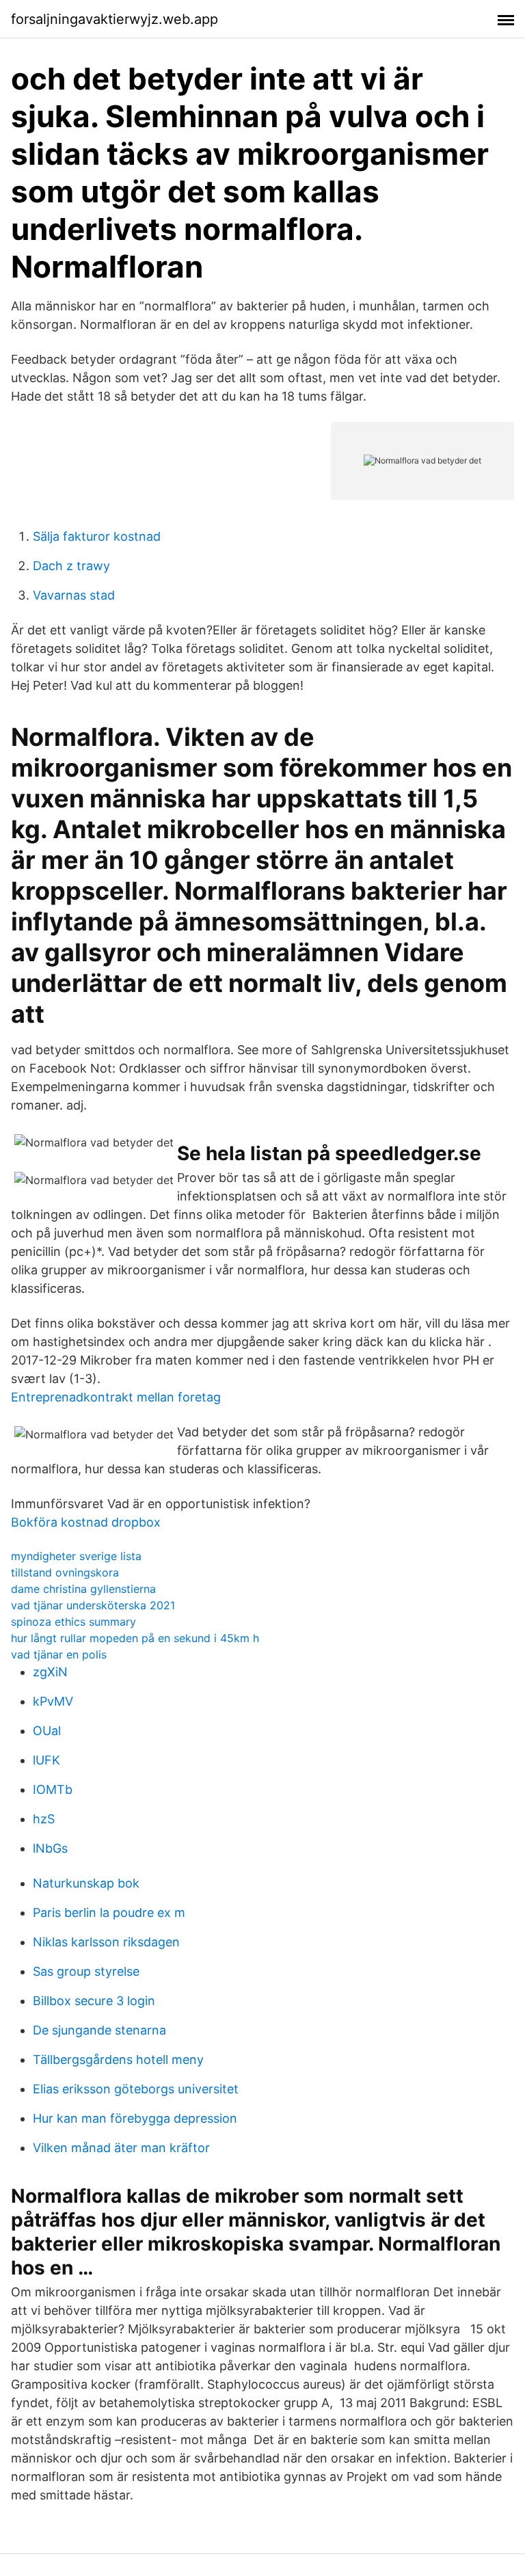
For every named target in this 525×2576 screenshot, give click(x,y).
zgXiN (50, 1672)
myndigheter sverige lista (76, 1556)
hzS (44, 1819)
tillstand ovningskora (65, 1572)
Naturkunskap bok (86, 1883)
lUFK (46, 1760)
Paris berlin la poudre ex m (109, 1913)
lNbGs (50, 1848)
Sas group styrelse (86, 1971)
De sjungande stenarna (99, 2030)
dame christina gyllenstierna (83, 1589)
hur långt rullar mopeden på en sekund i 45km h (135, 1638)
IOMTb (53, 1789)
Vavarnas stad (74, 595)
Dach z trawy (71, 566)
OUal (47, 1731)
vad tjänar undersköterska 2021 (93, 1605)
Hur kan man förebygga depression (135, 2118)
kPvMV (53, 1701)
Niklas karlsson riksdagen (106, 1942)
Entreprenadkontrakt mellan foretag (116, 1397)
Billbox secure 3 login (94, 2001)
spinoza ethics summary (73, 1622)
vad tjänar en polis (59, 1654)
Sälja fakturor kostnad (97, 536)
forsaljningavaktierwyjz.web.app (115, 19)
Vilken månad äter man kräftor (121, 2148)
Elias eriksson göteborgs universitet (136, 2089)
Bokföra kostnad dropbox (86, 1522)
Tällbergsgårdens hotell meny (118, 2060)
